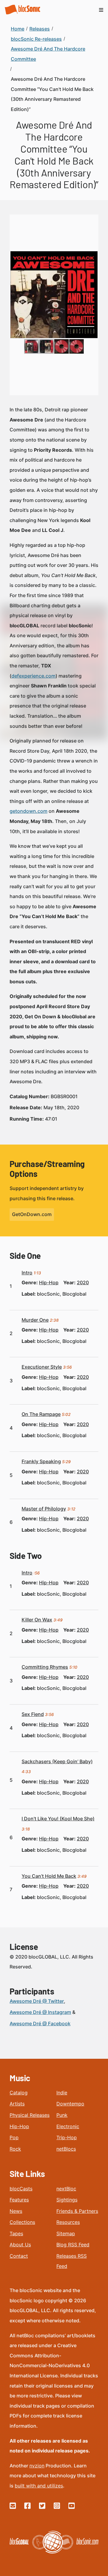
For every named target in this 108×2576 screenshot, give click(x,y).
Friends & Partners (77, 2211)
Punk (62, 2115)
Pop (14, 2137)
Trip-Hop (67, 2137)
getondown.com (28, 811)
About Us (20, 2245)
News (16, 2211)
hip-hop (49, 1282)
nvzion (37, 2466)
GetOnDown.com (32, 1214)
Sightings (67, 2200)
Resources (68, 2222)
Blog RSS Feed (73, 2245)
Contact (19, 2256)
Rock (15, 2149)
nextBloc (66, 2189)
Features (19, 2200)
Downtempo (70, 2104)
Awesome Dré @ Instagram (40, 2012)
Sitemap (66, 2233)
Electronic (68, 2126)
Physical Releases (30, 2115)
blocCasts (21, 2189)
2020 (83, 1282)
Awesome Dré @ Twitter (37, 2001)
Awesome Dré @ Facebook (40, 2023)
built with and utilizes (39, 2486)
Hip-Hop (19, 2126)
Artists (17, 2104)
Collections (22, 2222)
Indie (62, 2093)
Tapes (16, 2233)
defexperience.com (33, 676)
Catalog (19, 2093)
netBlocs (66, 2149)
